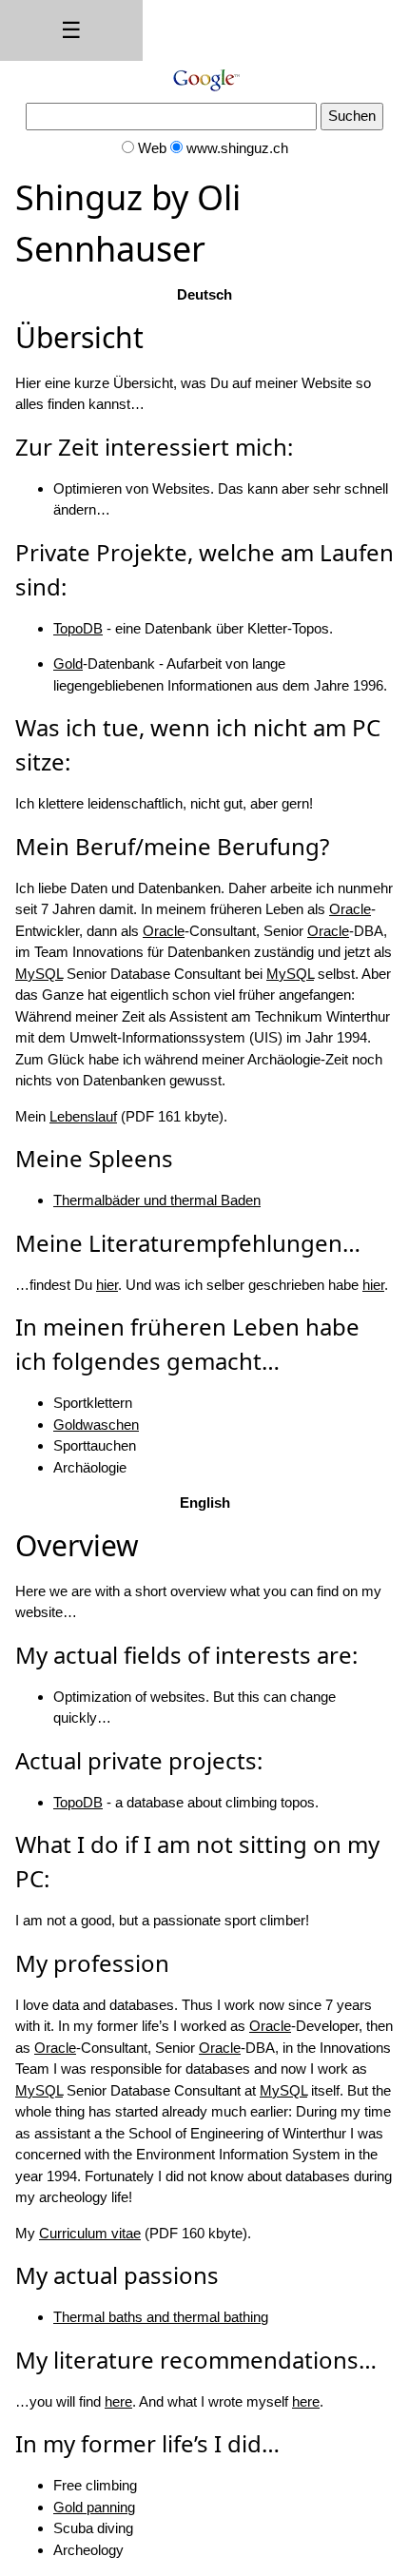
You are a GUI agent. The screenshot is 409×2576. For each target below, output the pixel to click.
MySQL (39, 974)
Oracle (350, 909)
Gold (68, 664)
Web (152, 148)
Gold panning (94, 2507)
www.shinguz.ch (237, 148)
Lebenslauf (83, 1116)
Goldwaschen (96, 1425)
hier (107, 1285)
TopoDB (78, 628)
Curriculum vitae (90, 2233)
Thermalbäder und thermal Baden (157, 1200)
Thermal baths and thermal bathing (161, 2317)
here (118, 2401)
